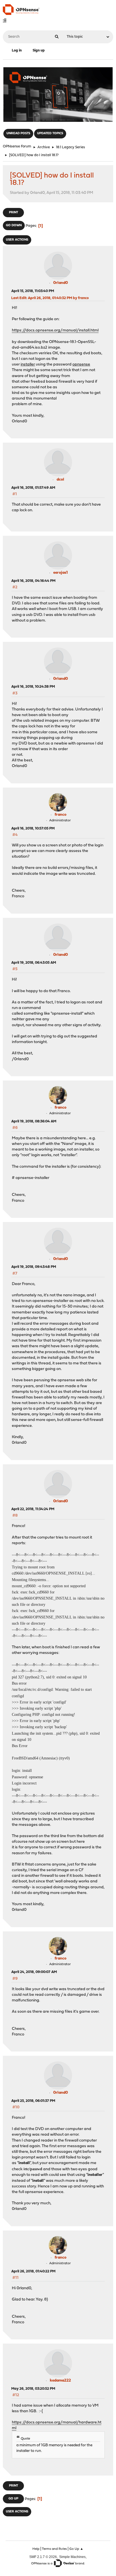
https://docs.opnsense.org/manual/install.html (55, 330)
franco (61, 815)
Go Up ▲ (76, 2549)
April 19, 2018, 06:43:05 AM (34, 963)
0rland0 (61, 283)
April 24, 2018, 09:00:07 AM (34, 1972)
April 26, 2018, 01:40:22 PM (33, 2271)
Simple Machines (72, 2557)
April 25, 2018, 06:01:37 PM (33, 2101)
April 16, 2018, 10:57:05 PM (33, 829)
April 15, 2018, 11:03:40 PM (33, 291)
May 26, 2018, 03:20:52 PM (33, 2389)
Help (36, 2549)
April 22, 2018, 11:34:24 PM (33, 1509)
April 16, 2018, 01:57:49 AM (33, 488)
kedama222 (60, 2381)
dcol (60, 480)
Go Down (14, 226)
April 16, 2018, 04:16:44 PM (33, 581)
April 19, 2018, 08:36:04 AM (34, 1121)
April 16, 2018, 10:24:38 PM (33, 687)
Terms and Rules (54, 2549)
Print (14, 213)
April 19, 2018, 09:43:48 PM (34, 1267)
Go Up (13, 2499)
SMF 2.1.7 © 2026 (43, 2557)
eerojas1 (61, 573)
